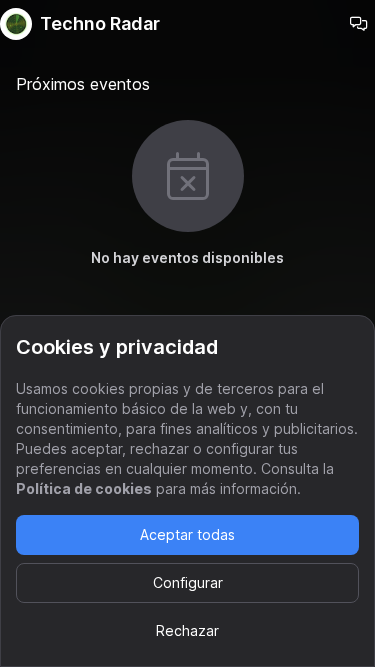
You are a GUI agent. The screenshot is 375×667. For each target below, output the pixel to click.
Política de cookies (84, 488)
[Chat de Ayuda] (359, 24)
